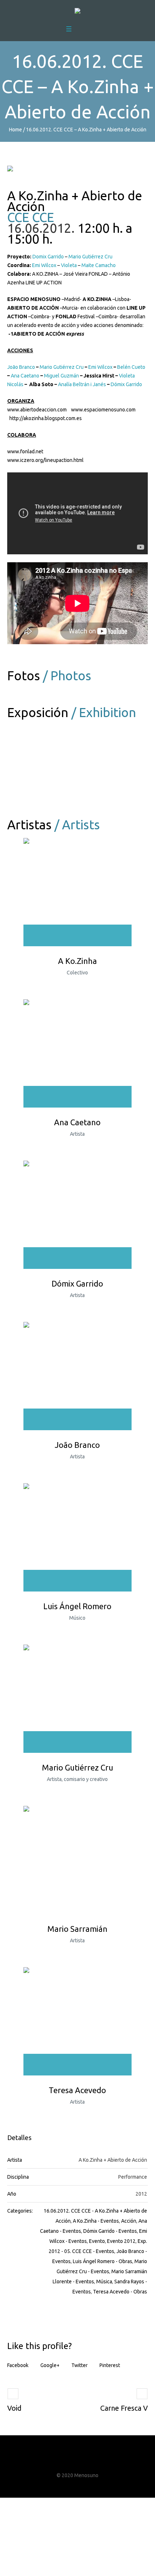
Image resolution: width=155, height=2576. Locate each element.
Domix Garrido (48, 257)
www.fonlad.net (25, 451)
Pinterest (110, 2365)
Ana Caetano (25, 376)
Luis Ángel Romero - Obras (103, 2261)
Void (14, 2408)
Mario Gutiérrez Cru (90, 257)
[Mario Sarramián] (77, 1860)
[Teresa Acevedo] (77, 2021)
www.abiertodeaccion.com (37, 410)
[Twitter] (71, 2461)
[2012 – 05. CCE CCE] (45, 753)
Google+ (50, 2365)
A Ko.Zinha (77, 961)
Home (15, 130)
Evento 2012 (121, 2241)
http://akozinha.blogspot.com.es (46, 418)
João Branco (21, 367)
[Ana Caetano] (77, 1053)
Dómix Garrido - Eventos (110, 2231)
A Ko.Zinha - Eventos (96, 2221)
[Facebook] (58, 2461)
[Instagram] (84, 2461)
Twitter (79, 2365)
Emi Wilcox (44, 265)
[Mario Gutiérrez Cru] (77, 1699)
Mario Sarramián (77, 1929)
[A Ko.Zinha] (77, 892)
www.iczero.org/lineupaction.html (45, 460)
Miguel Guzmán (61, 376)
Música (104, 2282)
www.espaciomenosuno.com (103, 410)
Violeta (69, 265)
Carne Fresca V (124, 2408)
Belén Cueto (131, 367)
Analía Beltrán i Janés (82, 384)
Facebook (18, 2365)
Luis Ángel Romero (77, 1606)
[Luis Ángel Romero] (77, 1537)
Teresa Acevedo (77, 2090)
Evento (97, 2241)
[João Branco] (77, 1376)
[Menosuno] (77, 12)
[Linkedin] (98, 2461)
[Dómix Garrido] (77, 1215)
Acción (129, 2221)
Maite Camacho (99, 265)
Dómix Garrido (126, 384)
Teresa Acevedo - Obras (120, 2292)
